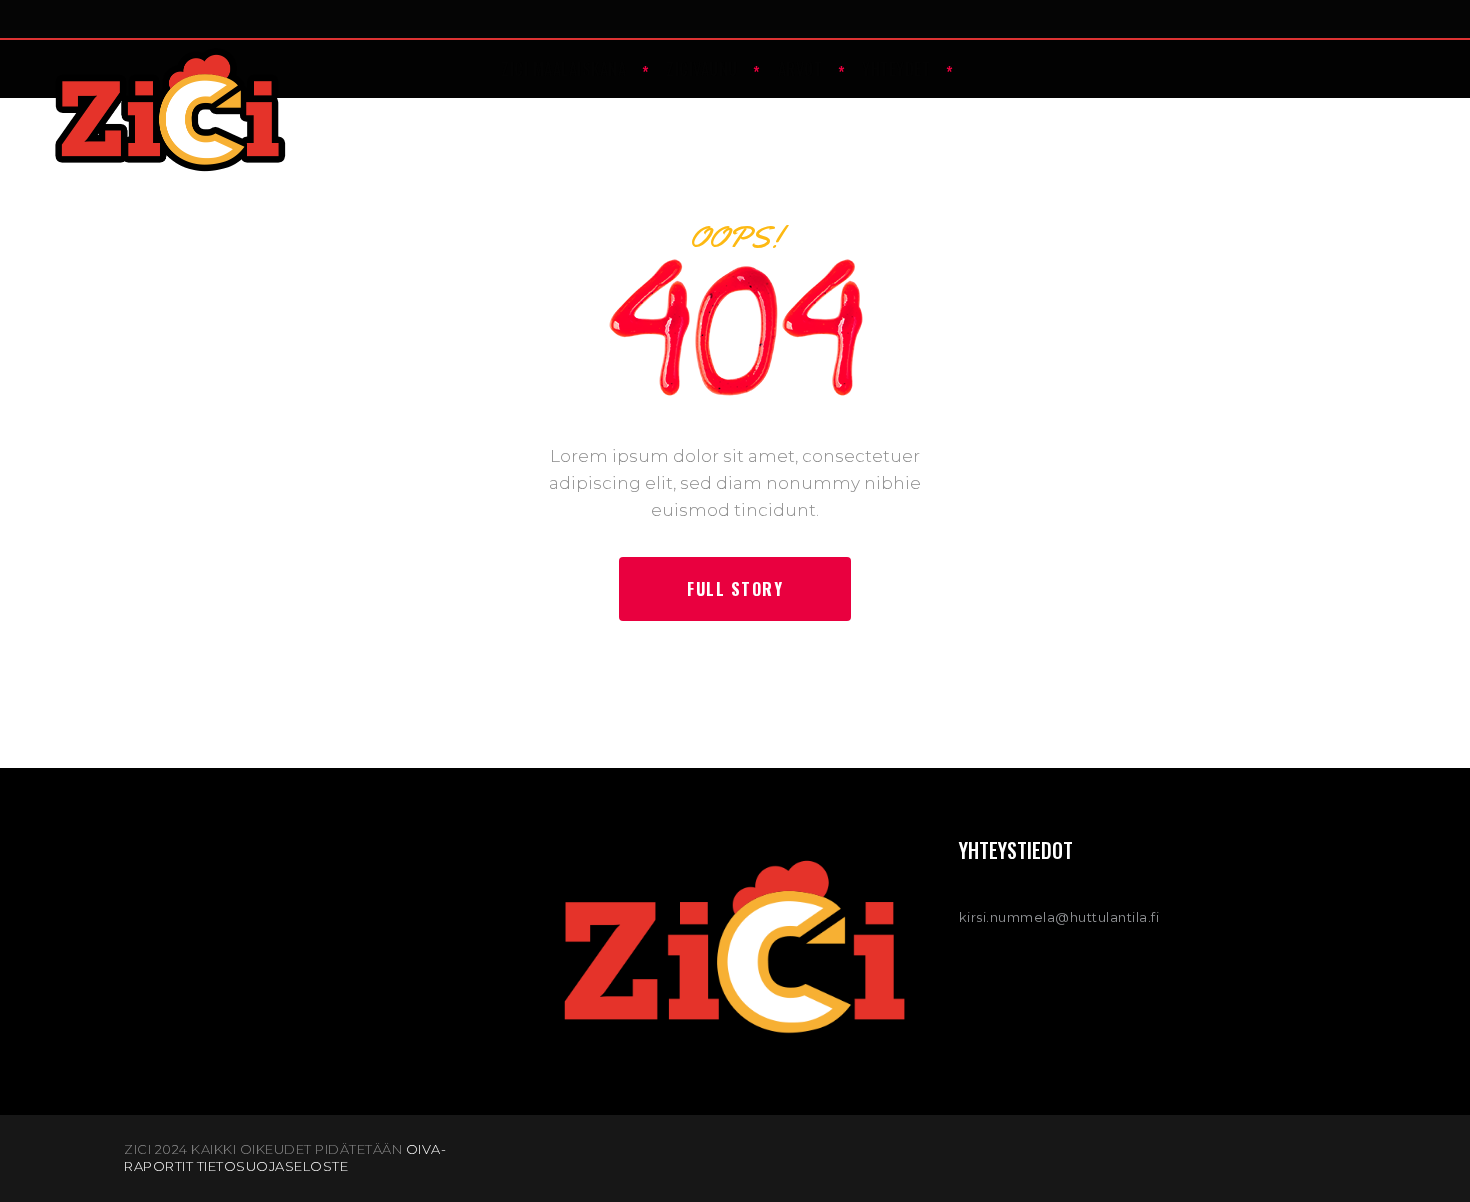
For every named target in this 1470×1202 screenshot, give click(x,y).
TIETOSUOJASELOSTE (273, 1166)
